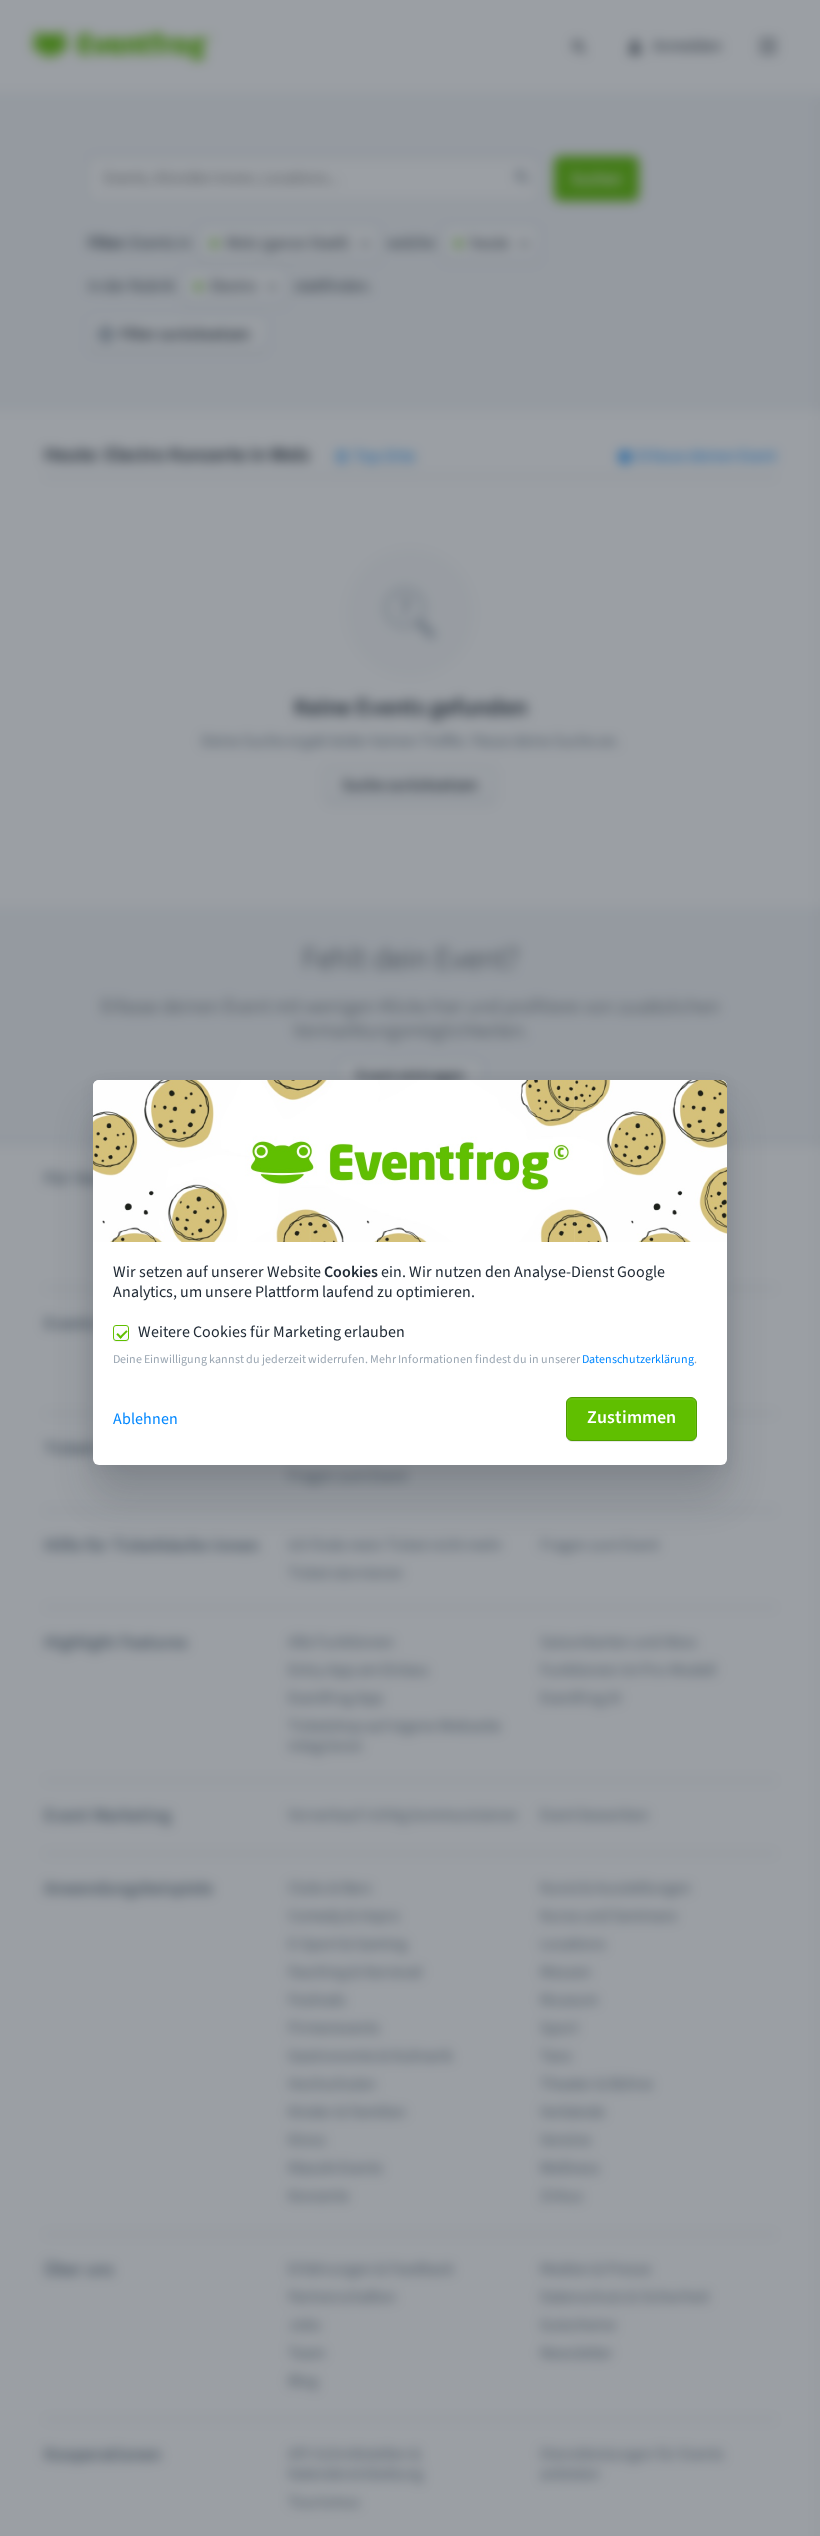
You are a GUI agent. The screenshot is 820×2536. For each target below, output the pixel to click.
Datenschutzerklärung (638, 1359)
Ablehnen (145, 1419)
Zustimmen (631, 1417)
